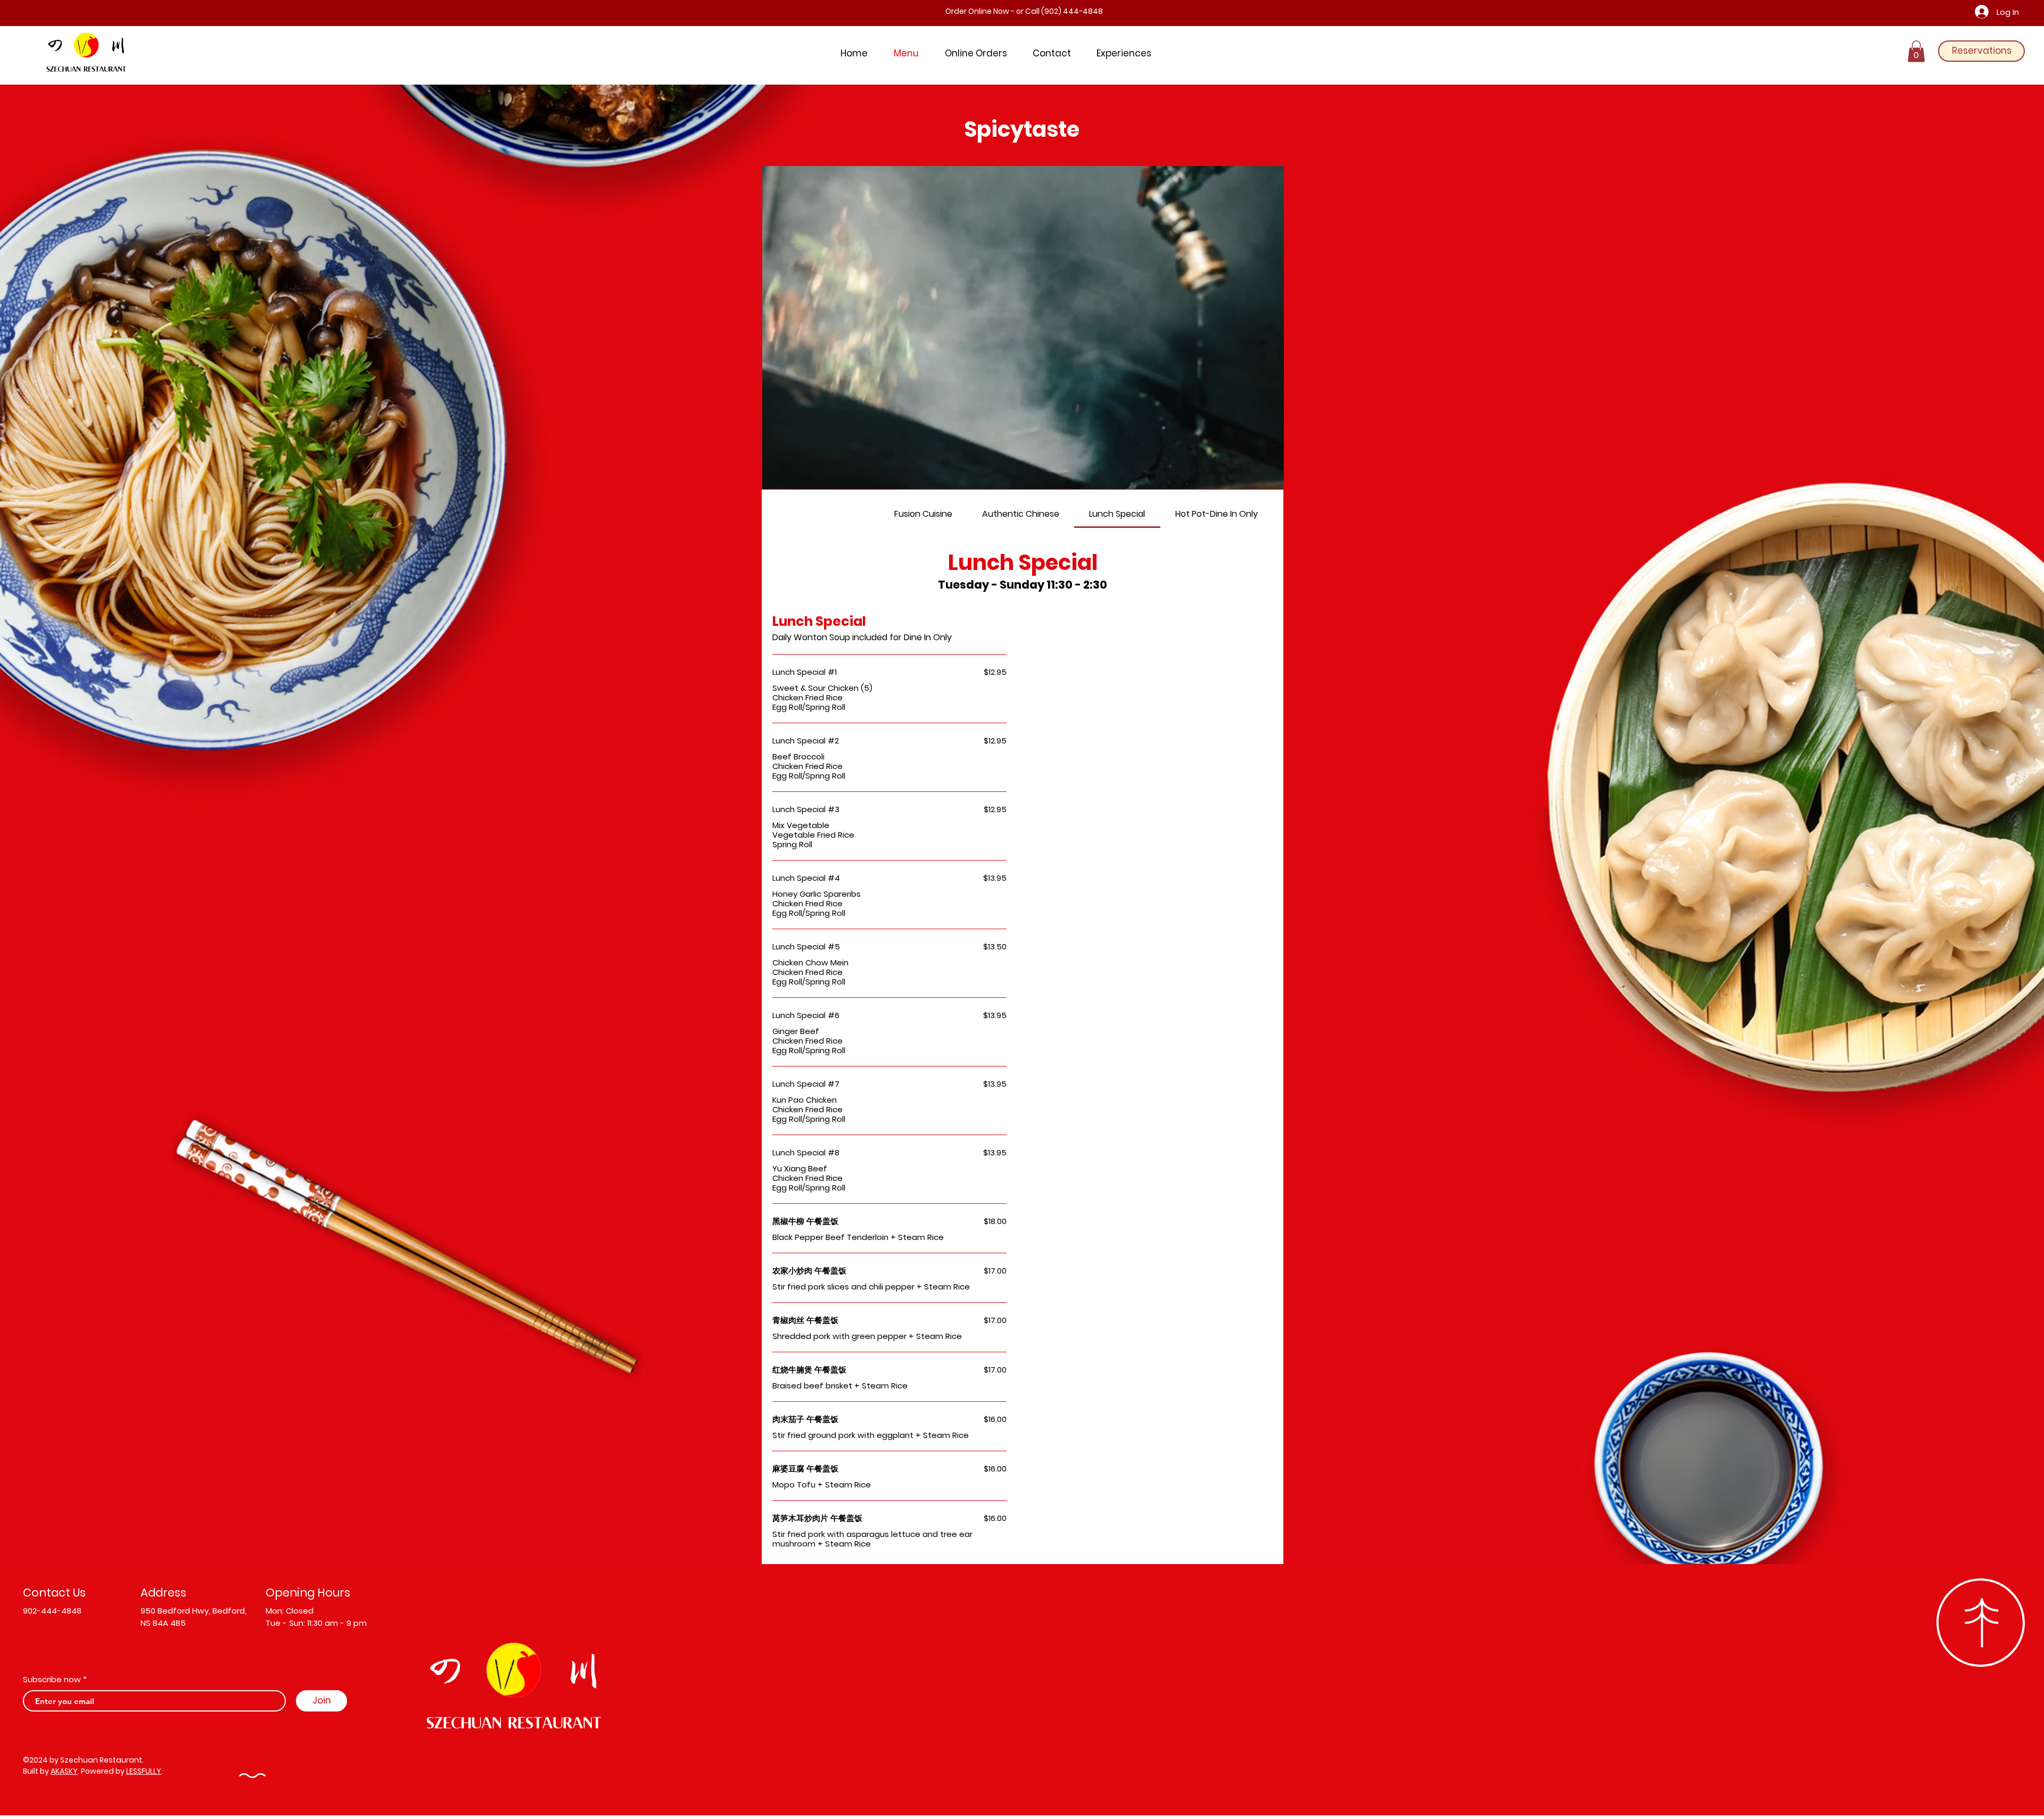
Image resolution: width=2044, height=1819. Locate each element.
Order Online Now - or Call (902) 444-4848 (1024, 11)
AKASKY (64, 1771)
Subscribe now (52, 1679)
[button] (1916, 51)
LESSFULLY (144, 1771)
